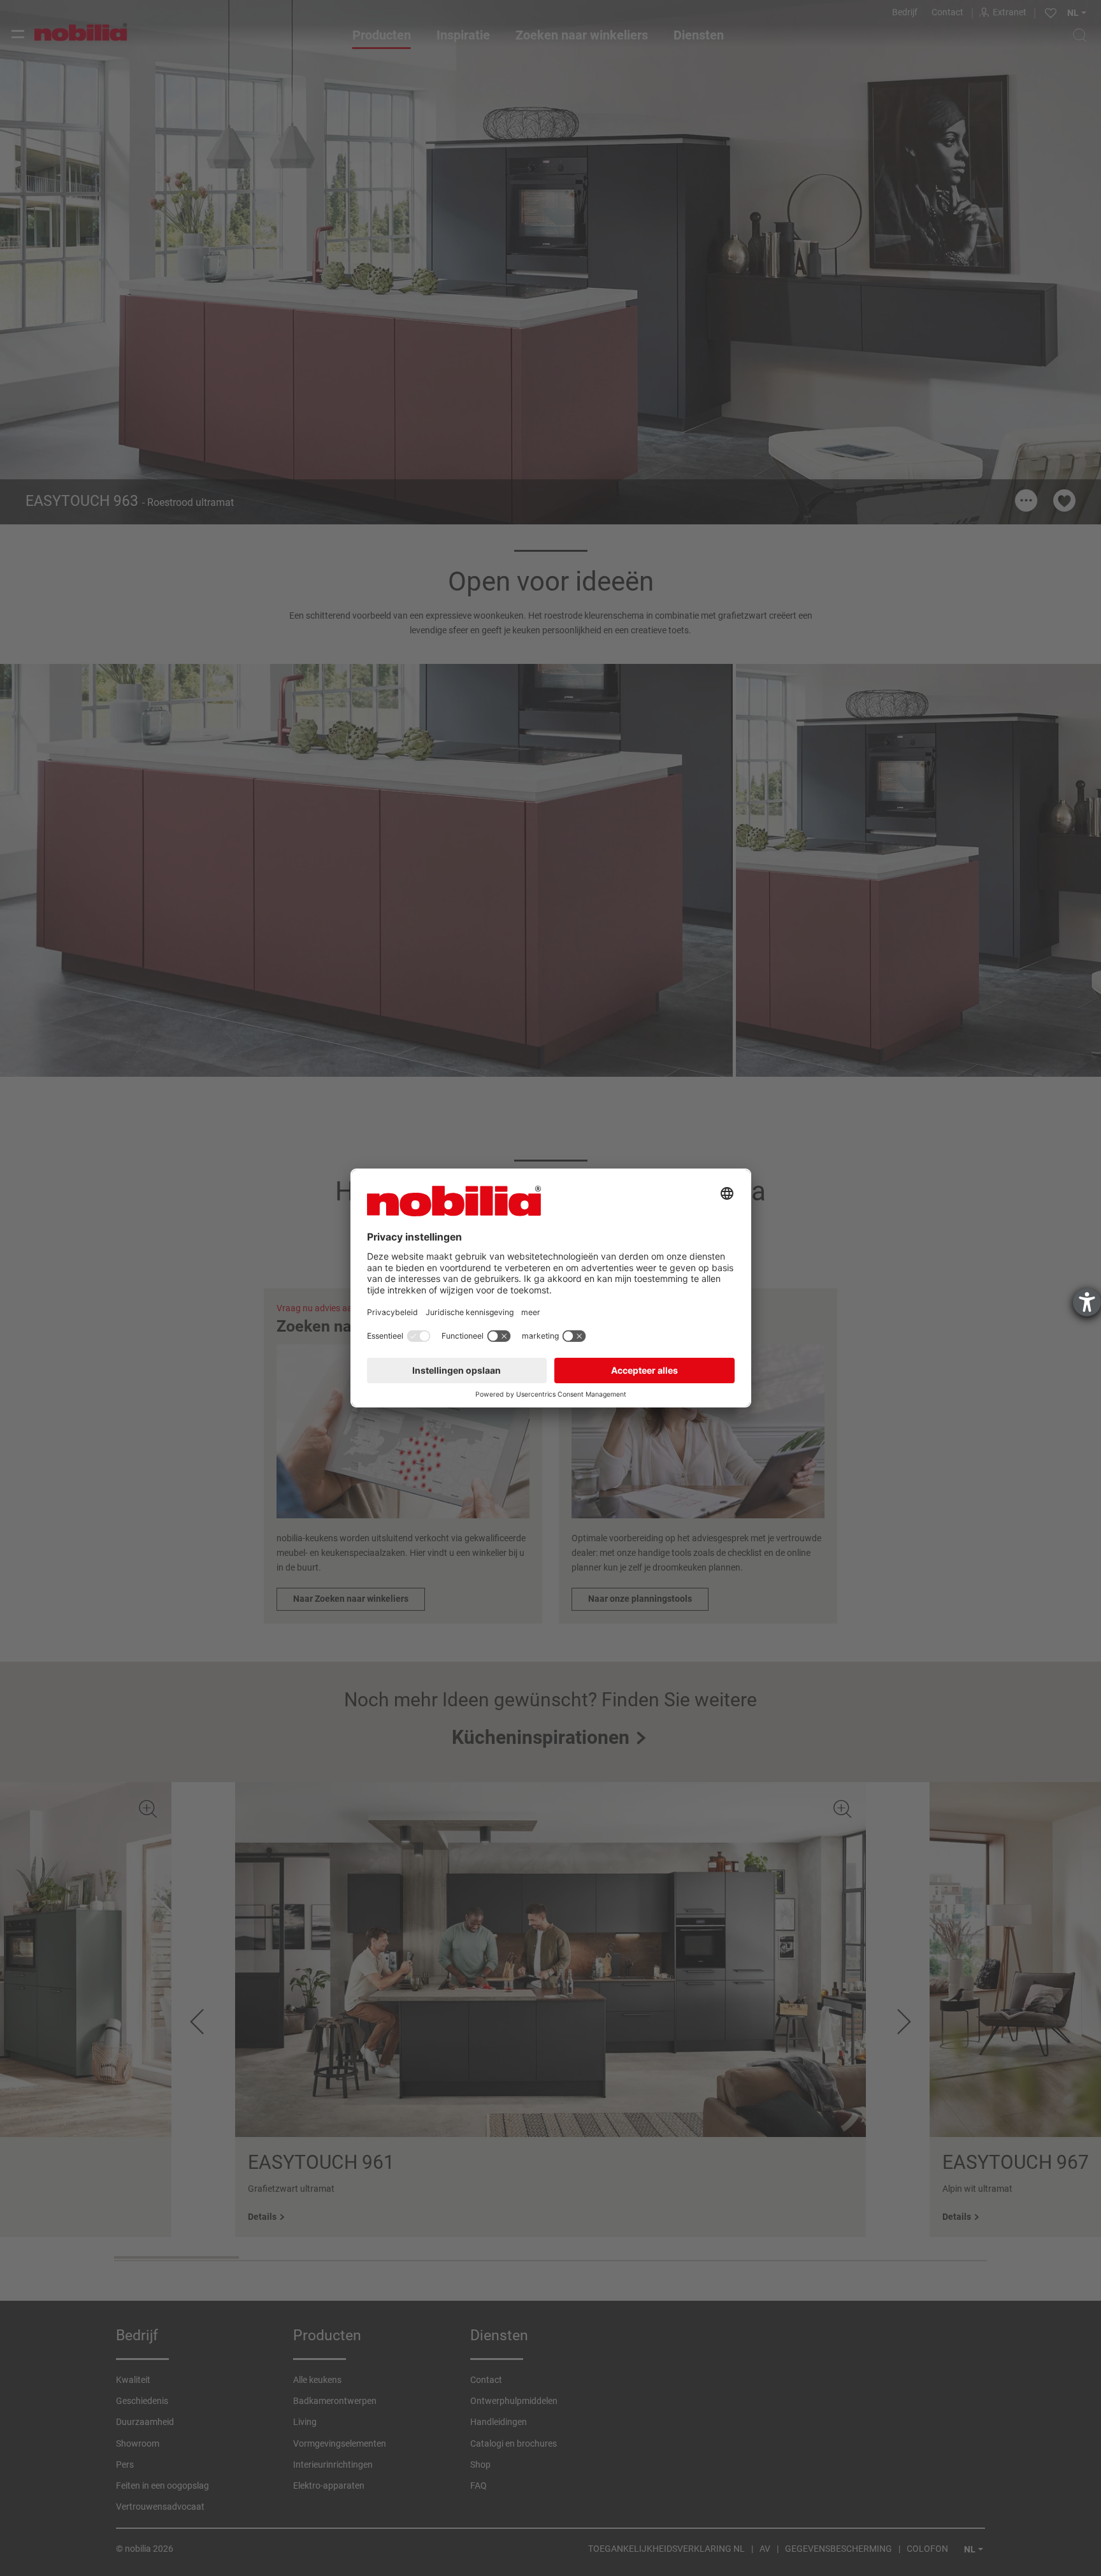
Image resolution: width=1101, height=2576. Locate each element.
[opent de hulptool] (1087, 1302)
